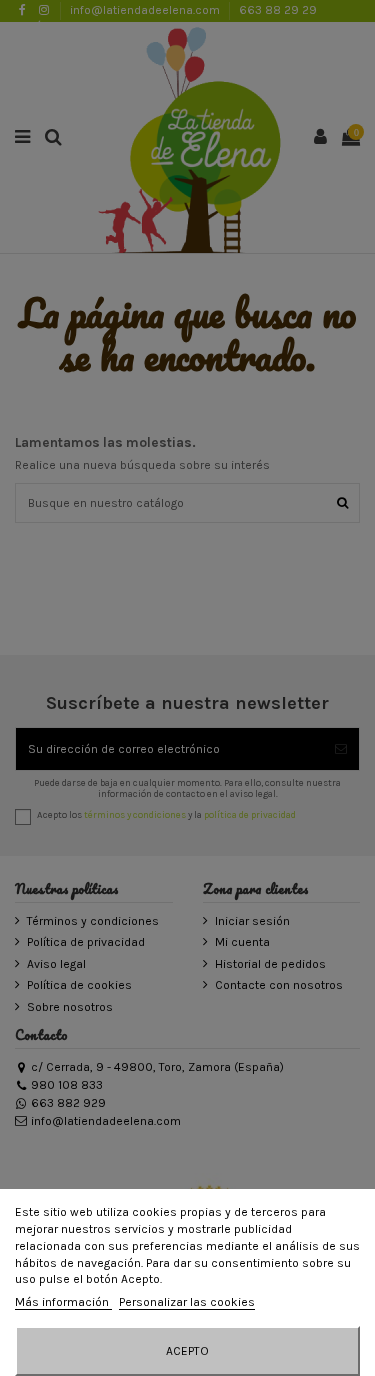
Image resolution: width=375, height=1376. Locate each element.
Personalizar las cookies (187, 1302)
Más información (63, 1302)
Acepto (187, 1351)
